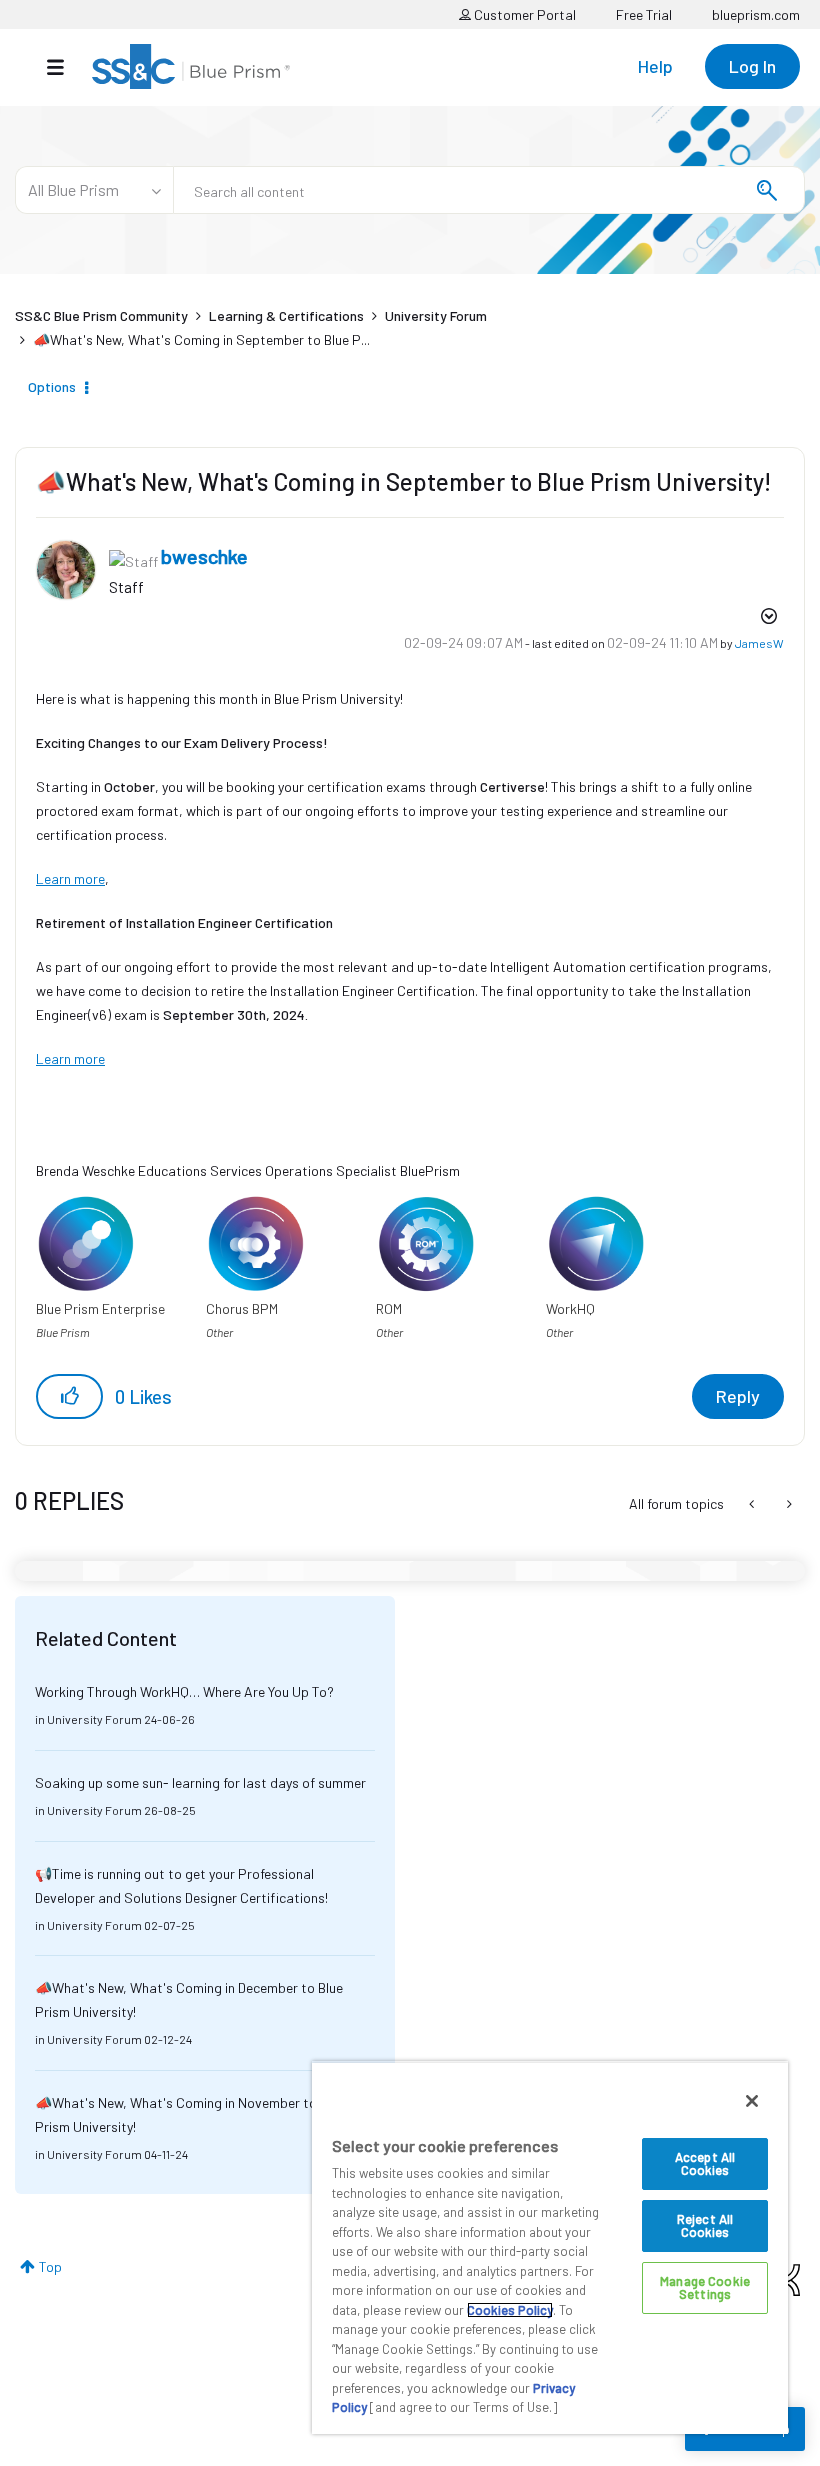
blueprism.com (756, 14)
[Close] (752, 2101)
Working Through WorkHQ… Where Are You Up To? (184, 1691)
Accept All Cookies (705, 2163)
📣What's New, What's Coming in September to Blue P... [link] (201, 339)
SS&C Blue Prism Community (101, 315)
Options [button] (52, 386)
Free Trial (644, 14)
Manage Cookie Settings (705, 2287)
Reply (738, 1396)
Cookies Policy (510, 2310)
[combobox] (489, 190)
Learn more (70, 878)
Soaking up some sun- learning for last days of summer (200, 1782)
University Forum (436, 315)
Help (655, 66)
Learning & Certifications (286, 315)
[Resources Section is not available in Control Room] (787, 1504)
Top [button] (50, 2266)
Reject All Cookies (705, 2225)
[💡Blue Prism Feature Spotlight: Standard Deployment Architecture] (753, 1504)
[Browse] (65, 67)
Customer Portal (523, 14)
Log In (752, 66)
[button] (69, 1396)
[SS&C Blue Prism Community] (191, 66)
